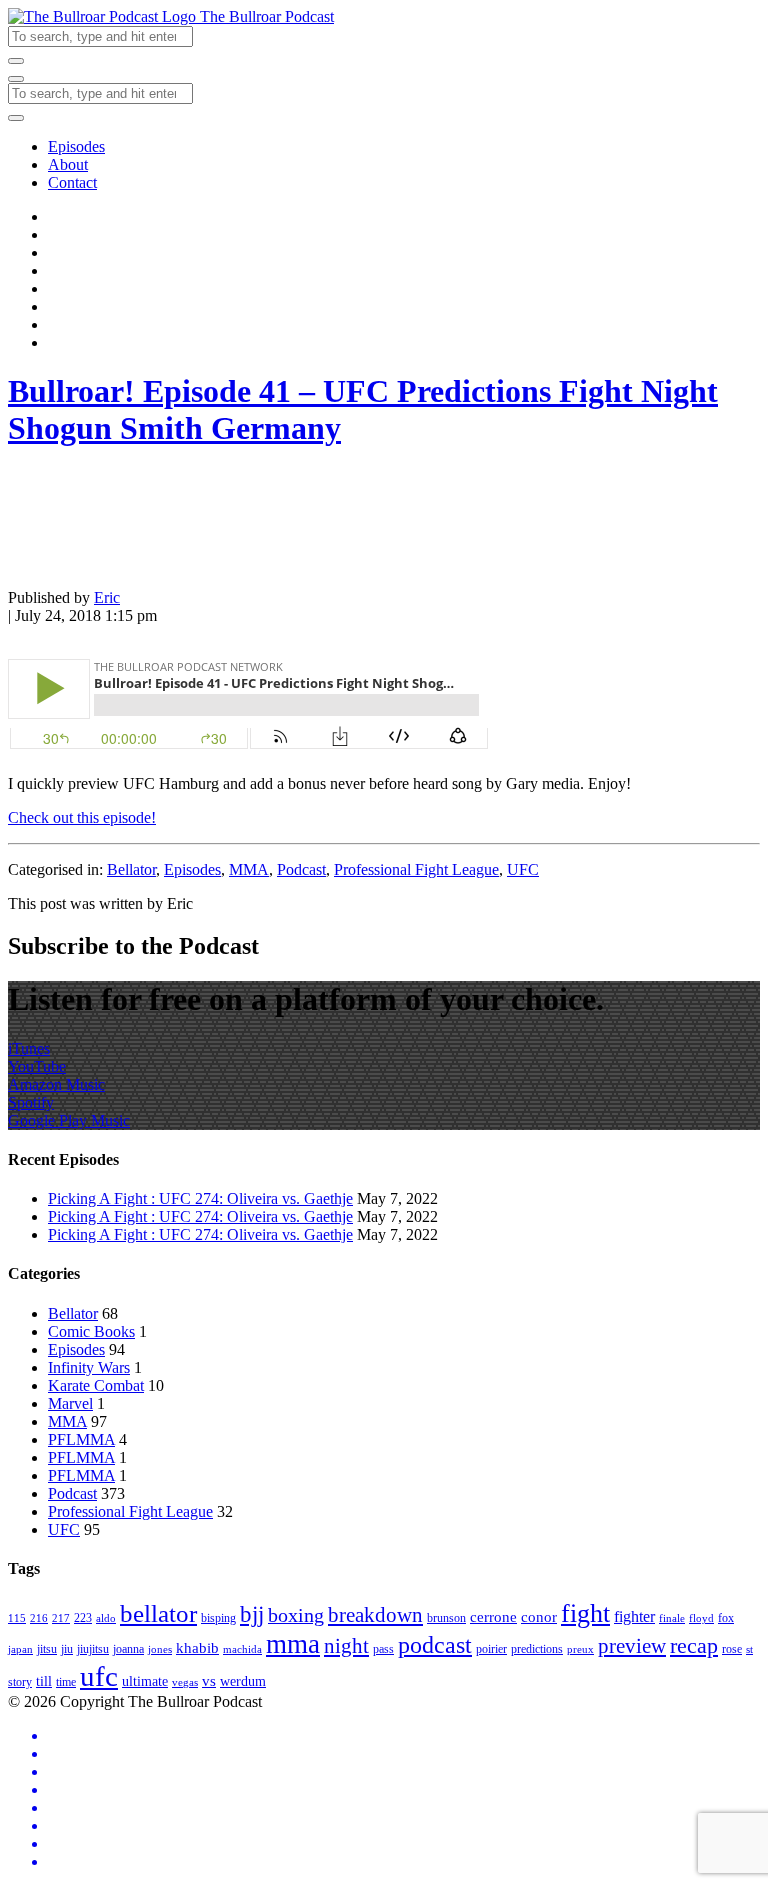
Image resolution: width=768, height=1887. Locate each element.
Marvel (70, 1403)
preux (580, 1649)
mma (293, 1644)
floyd (701, 1618)
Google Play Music (69, 1120)
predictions (537, 1649)
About (68, 164)
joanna (128, 1649)
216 (39, 1618)
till (44, 1681)
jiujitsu (93, 1649)
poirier (491, 1649)
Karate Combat (96, 1385)
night (346, 1646)
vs (209, 1680)
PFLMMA (81, 1439)
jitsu (47, 1649)
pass (383, 1649)
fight (585, 1613)
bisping (218, 1618)
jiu (67, 1649)
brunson (446, 1618)
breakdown (375, 1615)
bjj (252, 1614)
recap (694, 1645)
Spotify (31, 1102)
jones (160, 1649)
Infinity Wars (89, 1367)
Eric (107, 597)
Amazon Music (56, 1084)
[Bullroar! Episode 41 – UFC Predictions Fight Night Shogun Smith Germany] (58, 563)
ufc (99, 1676)
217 (61, 1618)
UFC (523, 869)
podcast (435, 1645)
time (66, 1682)
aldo (106, 1618)
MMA (249, 869)
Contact (72, 182)
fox (726, 1618)
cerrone (493, 1616)
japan (20, 1649)
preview (632, 1646)
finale (672, 1618)
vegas (185, 1682)
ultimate (145, 1681)
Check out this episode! (82, 817)
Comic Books (91, 1331)
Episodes (76, 146)
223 (83, 1618)
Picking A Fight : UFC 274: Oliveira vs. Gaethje (200, 1198)
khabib (197, 1647)
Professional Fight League (416, 869)
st (749, 1649)
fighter (634, 1617)
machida (242, 1649)
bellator (158, 1613)
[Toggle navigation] (16, 79)
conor (539, 1616)
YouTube (37, 1066)
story (20, 1682)
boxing (296, 1615)
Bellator (131, 869)
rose (732, 1649)
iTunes (29, 1048)
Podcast (301, 869)
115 (17, 1618)
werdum (243, 1681)
